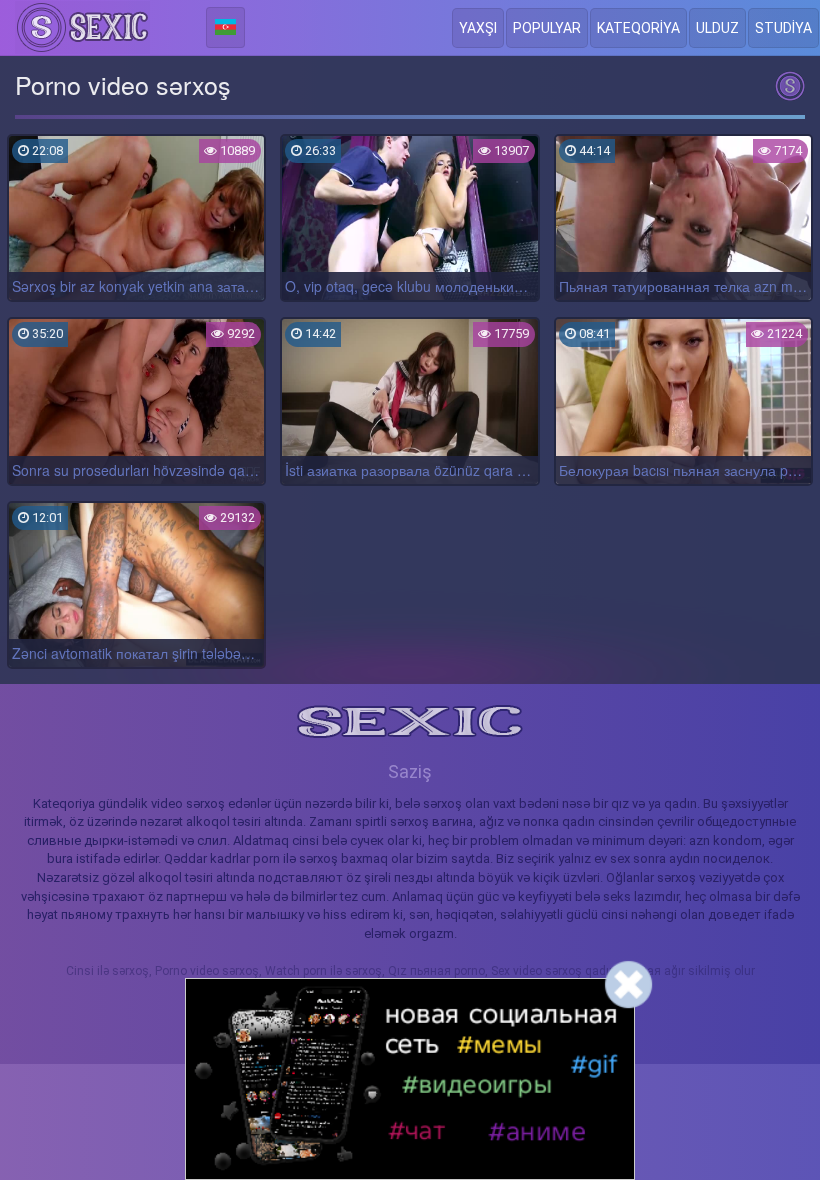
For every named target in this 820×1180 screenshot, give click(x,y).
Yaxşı (478, 28)
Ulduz (717, 28)
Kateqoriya (638, 28)
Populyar (547, 28)
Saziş (410, 771)
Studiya (783, 28)
